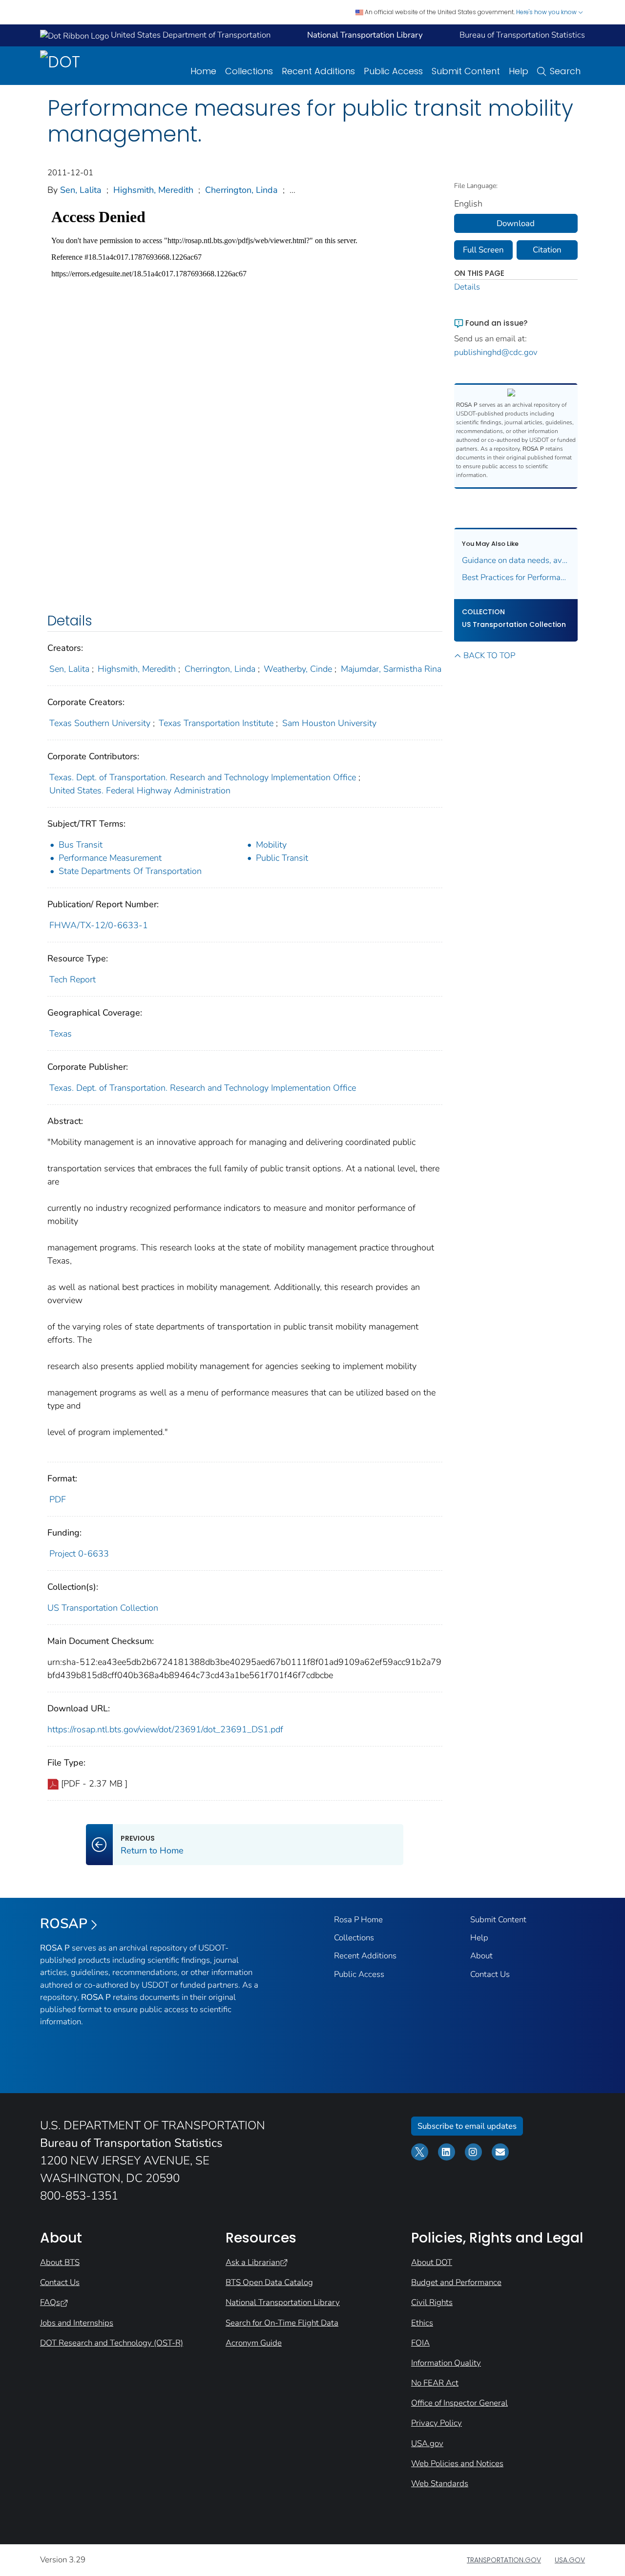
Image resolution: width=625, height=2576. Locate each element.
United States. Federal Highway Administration (140, 790)
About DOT (432, 2262)
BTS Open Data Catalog (269, 2282)
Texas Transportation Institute (216, 723)
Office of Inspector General (459, 2403)
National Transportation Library (283, 2302)
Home (203, 71)
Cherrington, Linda (241, 190)
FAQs (50, 2302)
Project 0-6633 (79, 1554)
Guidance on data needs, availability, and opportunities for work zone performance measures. (516, 560)
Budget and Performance (456, 2282)
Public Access (393, 71)
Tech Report (73, 979)
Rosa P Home (358, 1920)
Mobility (271, 845)
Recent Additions (318, 71)
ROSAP (64, 1924)
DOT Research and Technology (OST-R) (112, 2343)
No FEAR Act (435, 2383)
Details (467, 287)
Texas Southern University (100, 723)
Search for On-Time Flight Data (282, 2323)
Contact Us (490, 1974)
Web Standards (440, 2483)
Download (516, 223)
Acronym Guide (254, 2343)
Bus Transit (81, 845)
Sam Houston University (329, 723)
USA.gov (427, 2443)
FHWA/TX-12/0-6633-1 (99, 925)
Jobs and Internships (77, 2323)
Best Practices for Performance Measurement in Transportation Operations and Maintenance (516, 577)
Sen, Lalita (81, 190)
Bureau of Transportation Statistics (522, 35)
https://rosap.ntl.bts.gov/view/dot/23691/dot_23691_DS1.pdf (165, 1729)
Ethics (422, 2323)
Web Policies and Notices (457, 2463)
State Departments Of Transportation (130, 871)
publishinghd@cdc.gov (496, 352)
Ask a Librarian (253, 2262)
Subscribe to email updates (467, 2126)
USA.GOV (570, 2560)
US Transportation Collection (103, 1608)
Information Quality (446, 2363)
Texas (61, 1034)
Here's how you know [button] (547, 12)
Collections (249, 71)
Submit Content (466, 71)
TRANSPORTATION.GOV (504, 2560)
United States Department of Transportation (190, 35)
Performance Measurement (110, 858)
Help (519, 71)
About (481, 1956)
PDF (58, 1499)
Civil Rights (432, 2302)
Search (565, 71)
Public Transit (282, 858)
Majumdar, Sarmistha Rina (391, 669)
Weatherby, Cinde (298, 669)
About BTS (60, 2262)
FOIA (420, 2343)
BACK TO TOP (489, 655)
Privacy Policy (437, 2423)
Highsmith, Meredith (153, 190)
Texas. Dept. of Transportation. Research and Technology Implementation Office (203, 777)
